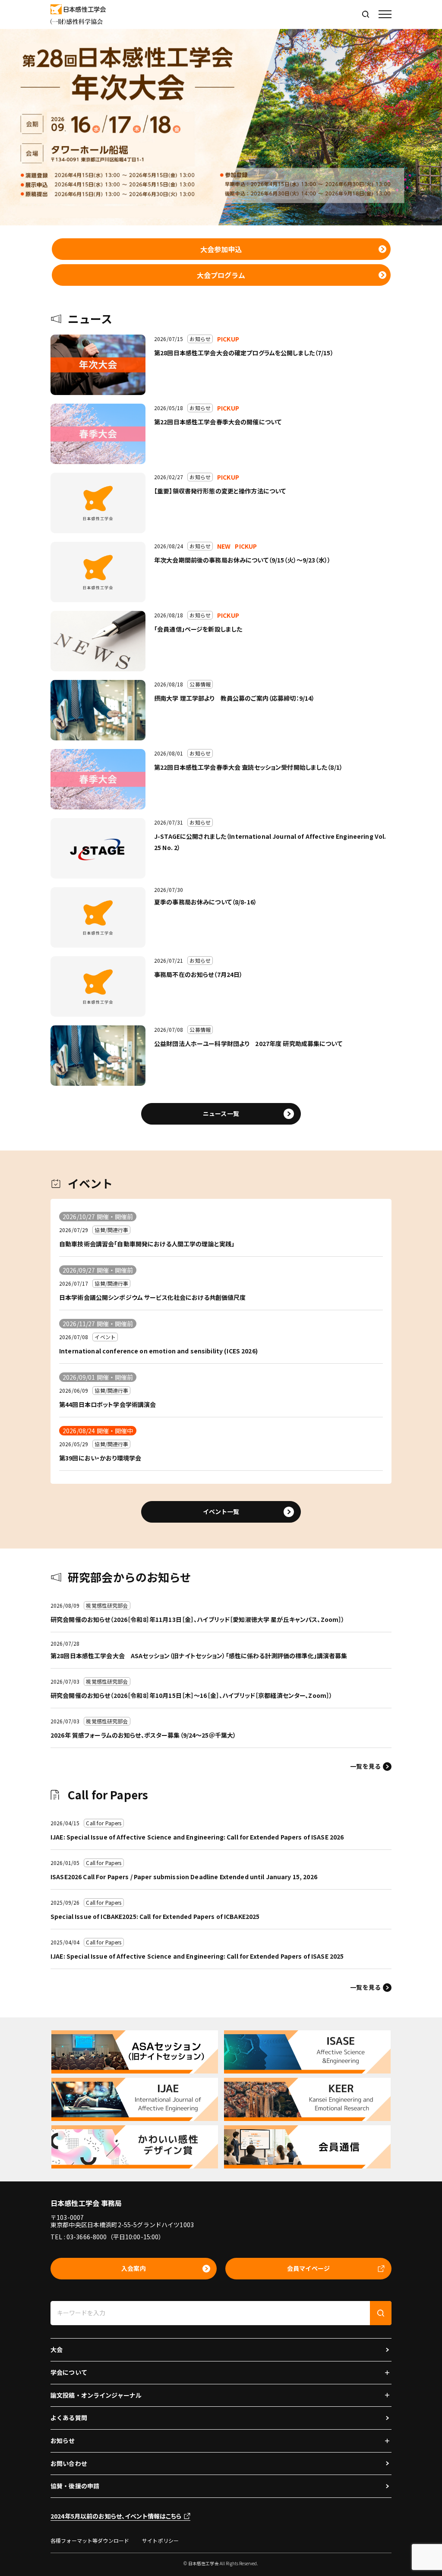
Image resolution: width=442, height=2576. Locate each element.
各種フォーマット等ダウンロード (90, 2540)
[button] (385, 14)
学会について (69, 2372)
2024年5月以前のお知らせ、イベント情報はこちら (116, 2516)
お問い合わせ (69, 2463)
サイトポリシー (160, 2540)
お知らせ (63, 2440)
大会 (57, 2349)
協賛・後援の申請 (75, 2486)
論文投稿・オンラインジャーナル (96, 2395)
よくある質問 (69, 2418)
